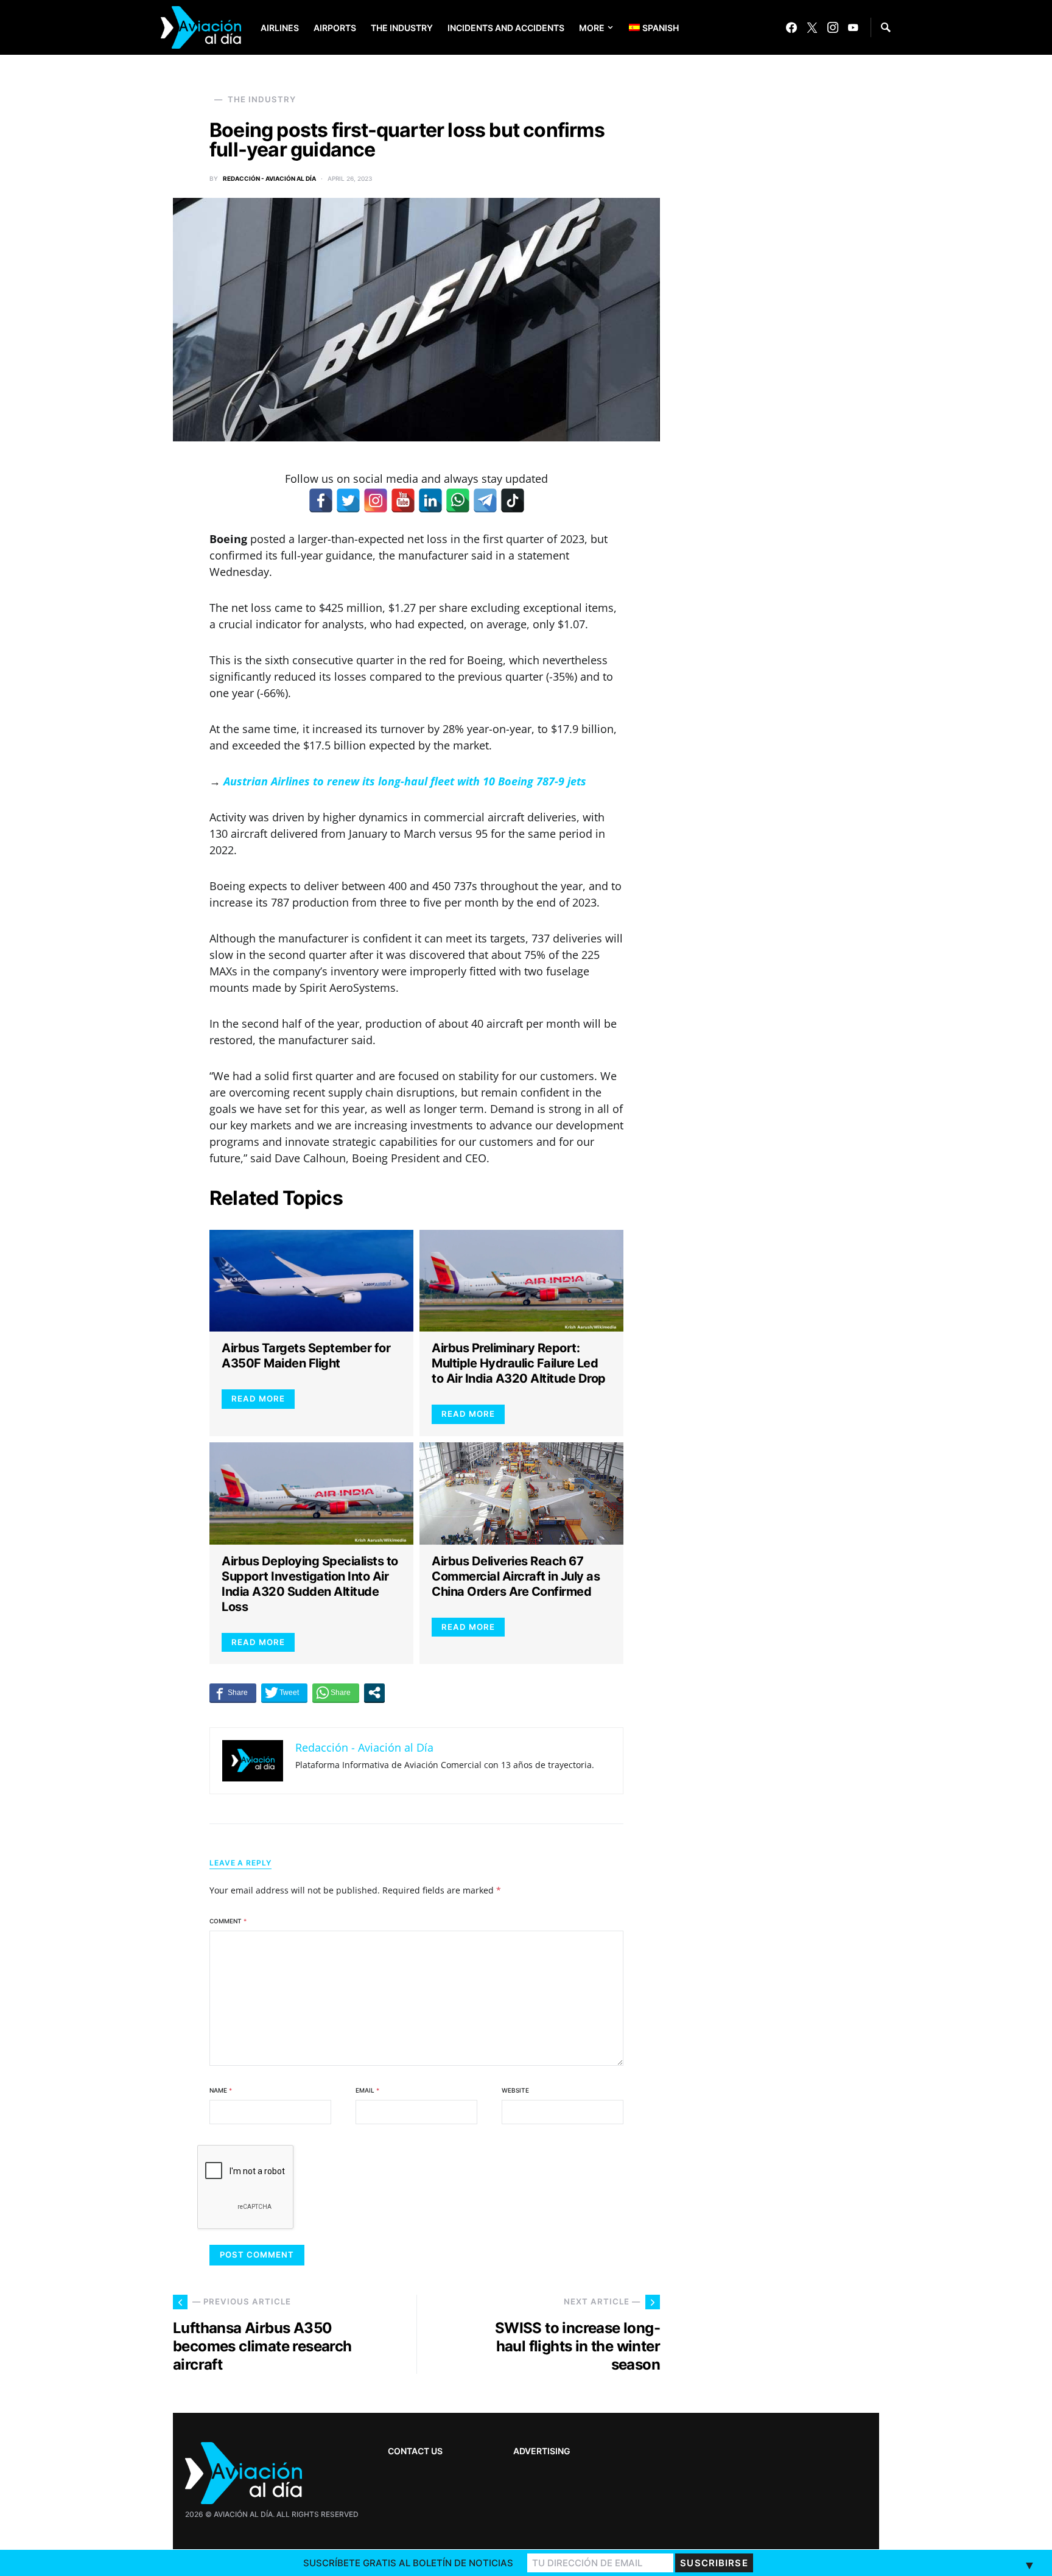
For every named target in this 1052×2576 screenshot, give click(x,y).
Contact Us (415, 2451)
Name (221, 2090)
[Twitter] (812, 27)
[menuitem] (645, 27)
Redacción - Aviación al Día (269, 178)
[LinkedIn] (430, 500)
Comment (228, 1921)
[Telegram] (485, 500)
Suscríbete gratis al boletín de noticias (408, 2563)
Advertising (542, 2451)
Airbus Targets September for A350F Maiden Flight (306, 1356)
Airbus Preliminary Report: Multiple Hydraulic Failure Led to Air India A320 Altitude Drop (519, 1363)
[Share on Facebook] (233, 1693)
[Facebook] (791, 27)
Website (515, 2090)
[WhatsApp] (458, 500)
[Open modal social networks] (374, 1693)
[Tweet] (284, 1693)
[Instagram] (833, 27)
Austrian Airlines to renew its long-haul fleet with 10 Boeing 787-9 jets (405, 781)
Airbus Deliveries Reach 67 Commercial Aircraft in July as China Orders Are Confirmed (516, 1576)
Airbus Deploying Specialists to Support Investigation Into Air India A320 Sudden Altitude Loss (310, 1584)
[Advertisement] (788, 2191)
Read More (258, 1399)
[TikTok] (513, 500)
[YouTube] (853, 27)
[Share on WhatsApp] (336, 1693)
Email (367, 2090)
